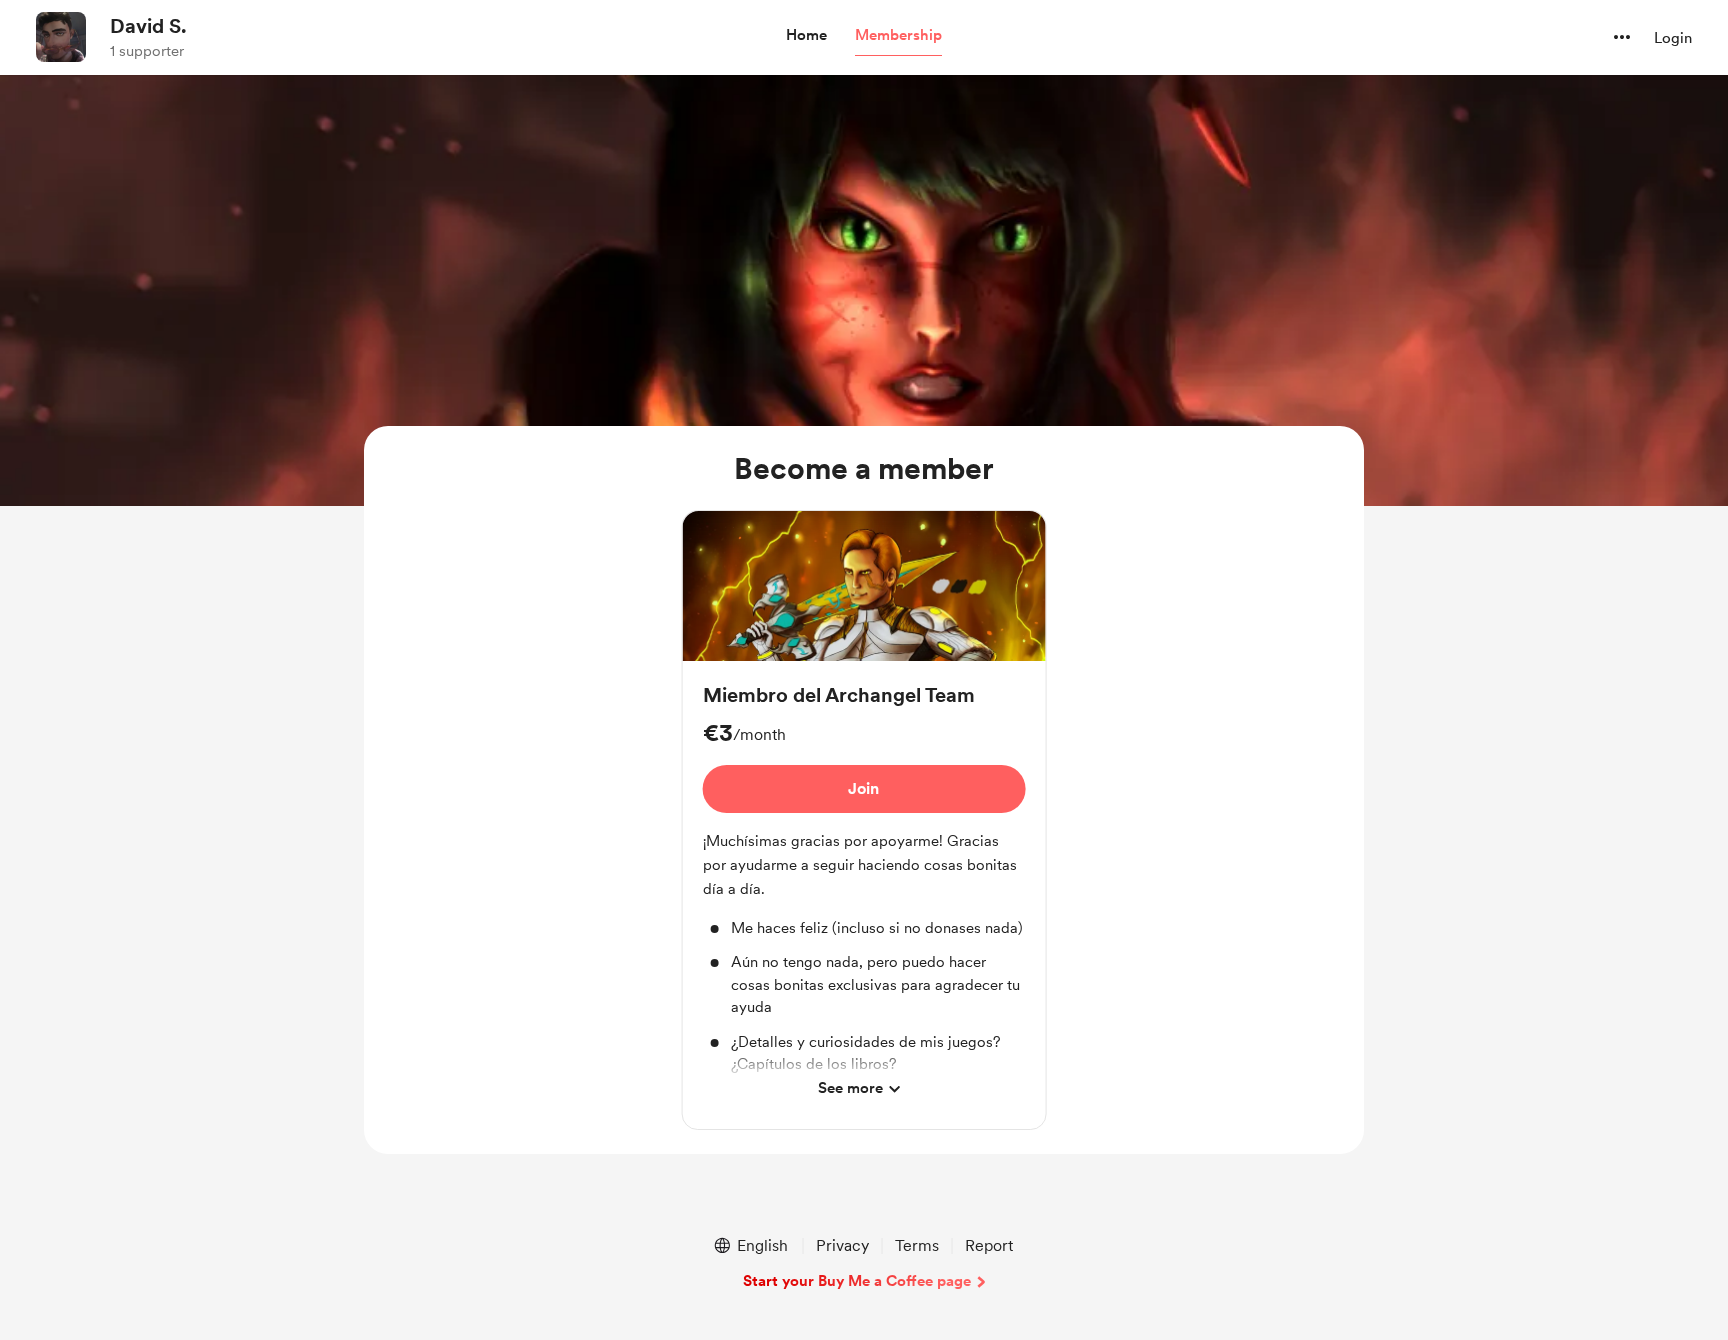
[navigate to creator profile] (61, 37)
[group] (864, 820)
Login (1673, 38)
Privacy (842, 1245)
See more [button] (850, 1088)
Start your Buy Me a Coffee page (857, 1281)
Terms (917, 1245)
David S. (148, 26)
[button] (806, 36)
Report (989, 1245)
